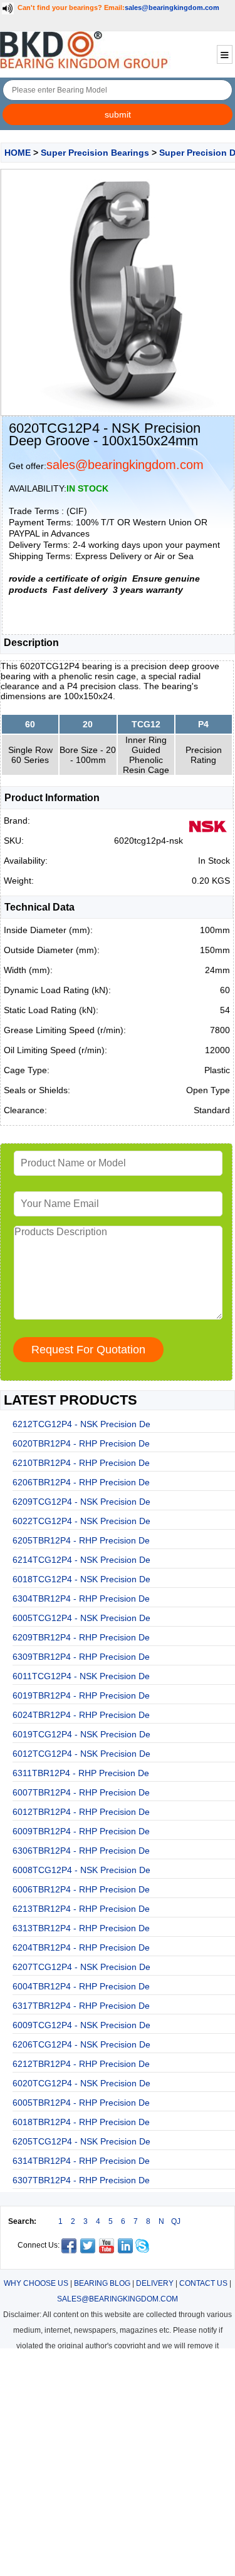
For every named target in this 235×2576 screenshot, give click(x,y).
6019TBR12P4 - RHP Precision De (81, 1695)
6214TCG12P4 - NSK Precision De (81, 1560)
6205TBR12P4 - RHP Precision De (81, 1540)
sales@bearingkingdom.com (172, 8)
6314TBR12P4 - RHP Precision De (81, 2161)
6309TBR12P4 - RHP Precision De (81, 1657)
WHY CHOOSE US (36, 2283)
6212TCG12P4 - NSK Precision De (81, 1424)
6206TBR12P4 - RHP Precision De (81, 1482)
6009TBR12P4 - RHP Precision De (81, 1831)
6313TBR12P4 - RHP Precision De (81, 1928)
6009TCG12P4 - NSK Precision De (81, 2025)
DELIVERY (155, 2283)
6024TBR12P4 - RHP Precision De (81, 1715)
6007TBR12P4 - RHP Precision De (81, 1792)
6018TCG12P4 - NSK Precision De (81, 1579)
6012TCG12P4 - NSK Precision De (81, 1754)
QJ (176, 2221)
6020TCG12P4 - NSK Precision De (81, 2083)
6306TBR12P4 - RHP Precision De (81, 1851)
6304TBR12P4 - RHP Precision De (81, 1599)
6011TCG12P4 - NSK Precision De (81, 1676)
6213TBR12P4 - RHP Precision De (81, 1909)
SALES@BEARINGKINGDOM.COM (118, 2299)
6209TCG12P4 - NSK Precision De (81, 1502)
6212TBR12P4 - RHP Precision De (81, 2064)
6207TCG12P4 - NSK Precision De (81, 1967)
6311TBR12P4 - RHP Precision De (81, 1773)
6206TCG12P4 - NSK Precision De (81, 2044)
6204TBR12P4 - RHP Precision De (81, 1947)
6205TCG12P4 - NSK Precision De (81, 2141)
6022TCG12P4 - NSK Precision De (81, 1521)
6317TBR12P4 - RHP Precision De (81, 2006)
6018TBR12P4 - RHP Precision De (81, 2122)
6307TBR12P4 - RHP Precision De (81, 2180)
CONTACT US (203, 2283)
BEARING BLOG (102, 2283)
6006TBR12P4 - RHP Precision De (81, 1889)
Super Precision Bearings (95, 153)
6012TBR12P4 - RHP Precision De (81, 1812)
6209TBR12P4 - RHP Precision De (81, 1637)
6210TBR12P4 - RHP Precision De (81, 1463)
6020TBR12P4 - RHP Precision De (81, 1443)
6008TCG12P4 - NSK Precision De (81, 1870)
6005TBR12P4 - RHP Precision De (81, 2103)
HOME (18, 153)
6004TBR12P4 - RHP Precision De (81, 1986)
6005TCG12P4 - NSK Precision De (81, 1618)
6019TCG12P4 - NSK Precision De (81, 1734)
